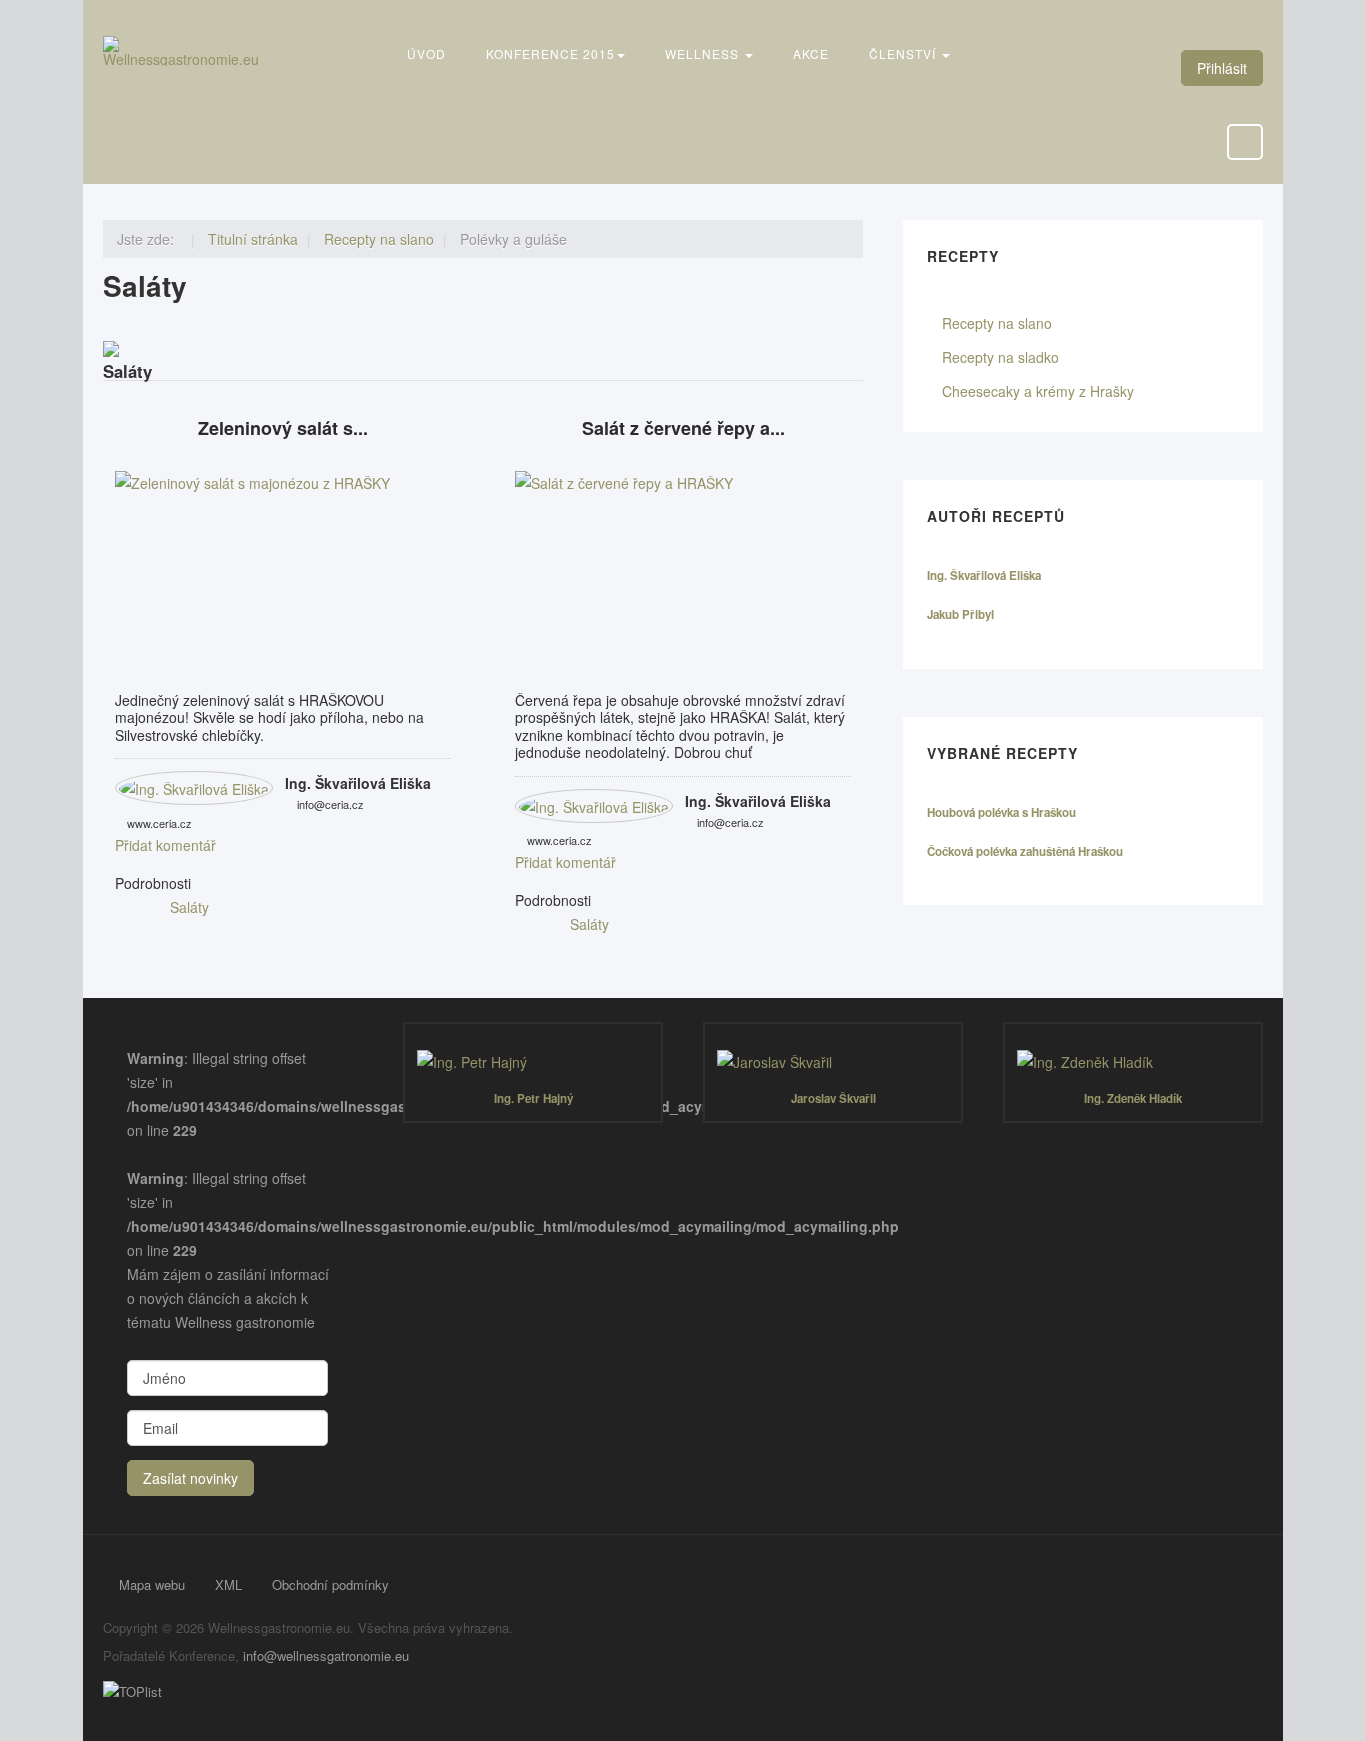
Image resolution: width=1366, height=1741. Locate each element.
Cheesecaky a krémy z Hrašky (1038, 391)
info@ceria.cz (330, 804)
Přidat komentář (165, 845)
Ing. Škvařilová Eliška (358, 783)
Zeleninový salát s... (283, 429)
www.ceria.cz (159, 823)
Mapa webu (152, 1584)
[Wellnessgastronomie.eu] (183, 51)
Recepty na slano (997, 323)
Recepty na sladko (1000, 357)
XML (228, 1584)
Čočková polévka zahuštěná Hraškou (1025, 851)
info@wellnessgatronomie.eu (326, 1655)
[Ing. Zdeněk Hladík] (1133, 1062)
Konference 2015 (550, 53)
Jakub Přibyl (960, 614)
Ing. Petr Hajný (533, 1098)
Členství (904, 53)
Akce (811, 53)
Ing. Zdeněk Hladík (1133, 1098)
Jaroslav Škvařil (833, 1098)
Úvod (426, 53)
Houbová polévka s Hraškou (1001, 812)
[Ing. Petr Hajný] (533, 1062)
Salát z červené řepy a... (683, 429)
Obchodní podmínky (330, 1584)
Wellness (704, 53)
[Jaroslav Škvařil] (833, 1062)
